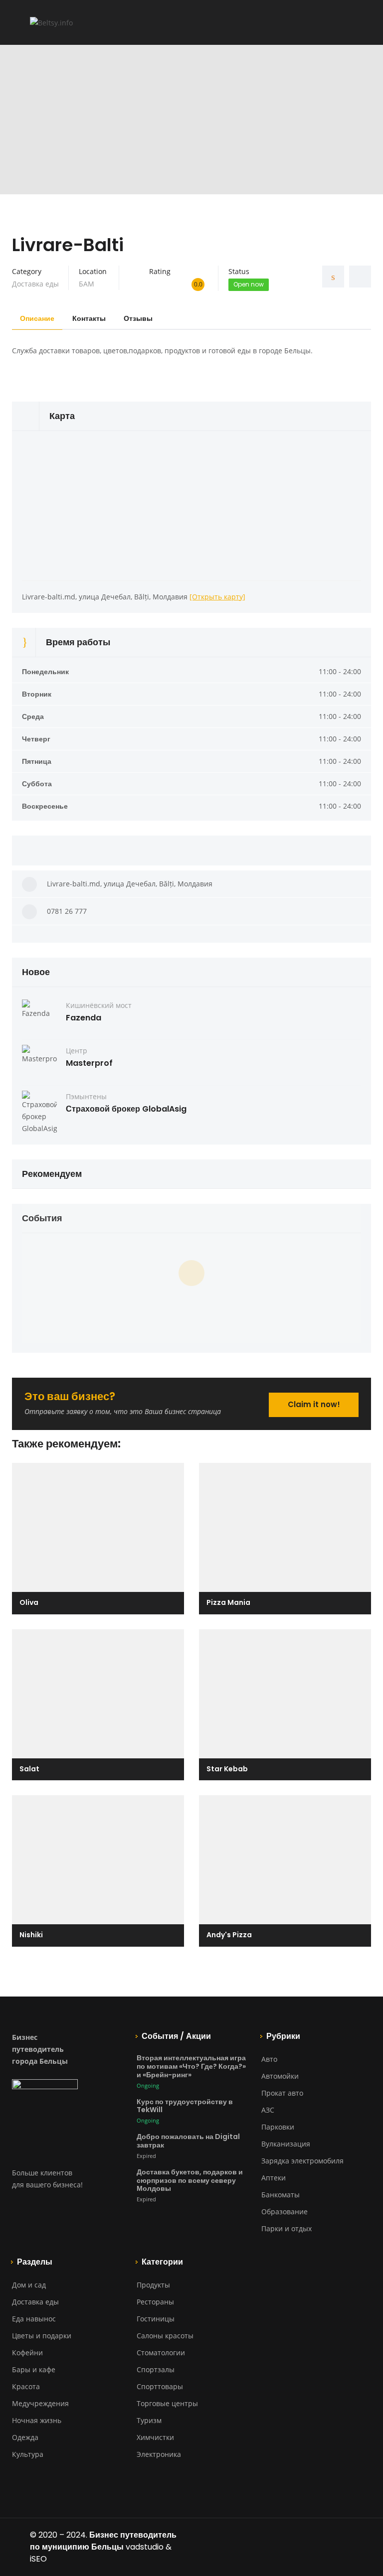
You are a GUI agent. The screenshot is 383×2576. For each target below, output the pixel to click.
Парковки (278, 2127)
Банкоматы (281, 2195)
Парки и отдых (287, 2228)
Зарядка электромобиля (302, 2161)
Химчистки (155, 2437)
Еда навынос (34, 2319)
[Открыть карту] (217, 597)
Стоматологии (161, 2353)
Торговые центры (167, 2403)
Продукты (153, 2285)
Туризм (149, 2420)
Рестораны (155, 2302)
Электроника (159, 2454)
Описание (37, 318)
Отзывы (138, 318)
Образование (285, 2212)
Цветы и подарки (42, 2336)
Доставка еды (35, 284)
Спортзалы (156, 2369)
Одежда (25, 2437)
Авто (269, 2059)
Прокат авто (282, 2093)
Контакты (89, 318)
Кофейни (27, 2353)
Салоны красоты (165, 2336)
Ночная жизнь (37, 2420)
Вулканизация (286, 2144)
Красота (26, 2386)
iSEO (38, 2559)
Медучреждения (40, 2403)
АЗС (268, 2110)
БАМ (87, 284)
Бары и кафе (34, 2369)
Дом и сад (29, 2285)
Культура (28, 2454)
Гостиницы (156, 2319)
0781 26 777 (67, 911)
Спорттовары (160, 2386)
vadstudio (145, 2547)
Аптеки (274, 2178)
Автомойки (280, 2076)
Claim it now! (314, 1404)
